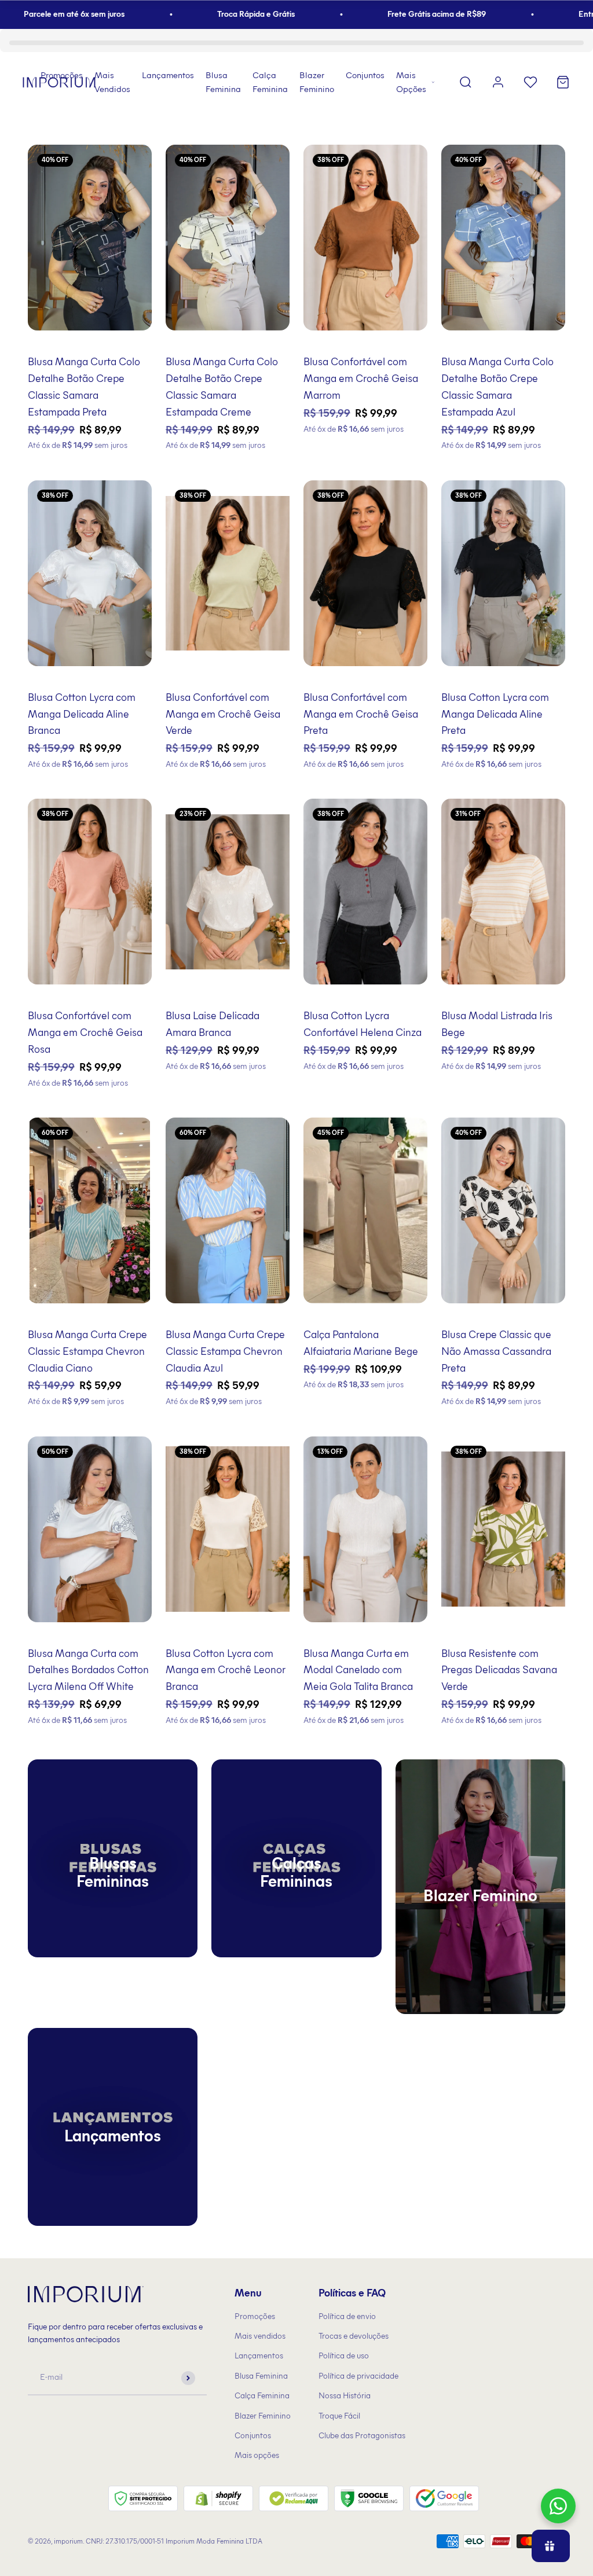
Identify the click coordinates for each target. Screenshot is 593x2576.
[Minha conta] (498, 82)
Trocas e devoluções (354, 2336)
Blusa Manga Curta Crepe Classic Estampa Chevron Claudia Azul (225, 1351)
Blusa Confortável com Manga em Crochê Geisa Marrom (361, 379)
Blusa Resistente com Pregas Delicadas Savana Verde (499, 1670)
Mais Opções (411, 82)
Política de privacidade (358, 2376)
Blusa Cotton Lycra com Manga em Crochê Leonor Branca (226, 1670)
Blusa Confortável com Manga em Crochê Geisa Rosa (85, 1032)
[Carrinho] (563, 82)
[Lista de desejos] (530, 82)
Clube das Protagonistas (362, 2436)
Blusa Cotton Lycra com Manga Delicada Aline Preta (495, 714)
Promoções (62, 75)
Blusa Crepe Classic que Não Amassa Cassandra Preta (496, 1351)
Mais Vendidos (112, 82)
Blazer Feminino (317, 82)
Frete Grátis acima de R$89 (394, 14)
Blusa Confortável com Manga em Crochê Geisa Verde (223, 714)
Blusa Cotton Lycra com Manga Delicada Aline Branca (82, 714)
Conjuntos (365, 75)
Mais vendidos (260, 2336)
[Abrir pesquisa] (466, 82)
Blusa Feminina (223, 82)
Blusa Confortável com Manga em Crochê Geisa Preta (361, 714)
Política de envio (347, 2316)
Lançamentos (168, 75)
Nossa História (345, 2396)
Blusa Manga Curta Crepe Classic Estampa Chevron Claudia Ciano (87, 1351)
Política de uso (344, 2356)
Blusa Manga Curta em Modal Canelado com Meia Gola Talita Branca (358, 1670)
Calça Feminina (270, 82)
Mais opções (257, 2455)
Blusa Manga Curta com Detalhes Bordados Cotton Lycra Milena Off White (88, 1670)
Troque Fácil (339, 2416)
